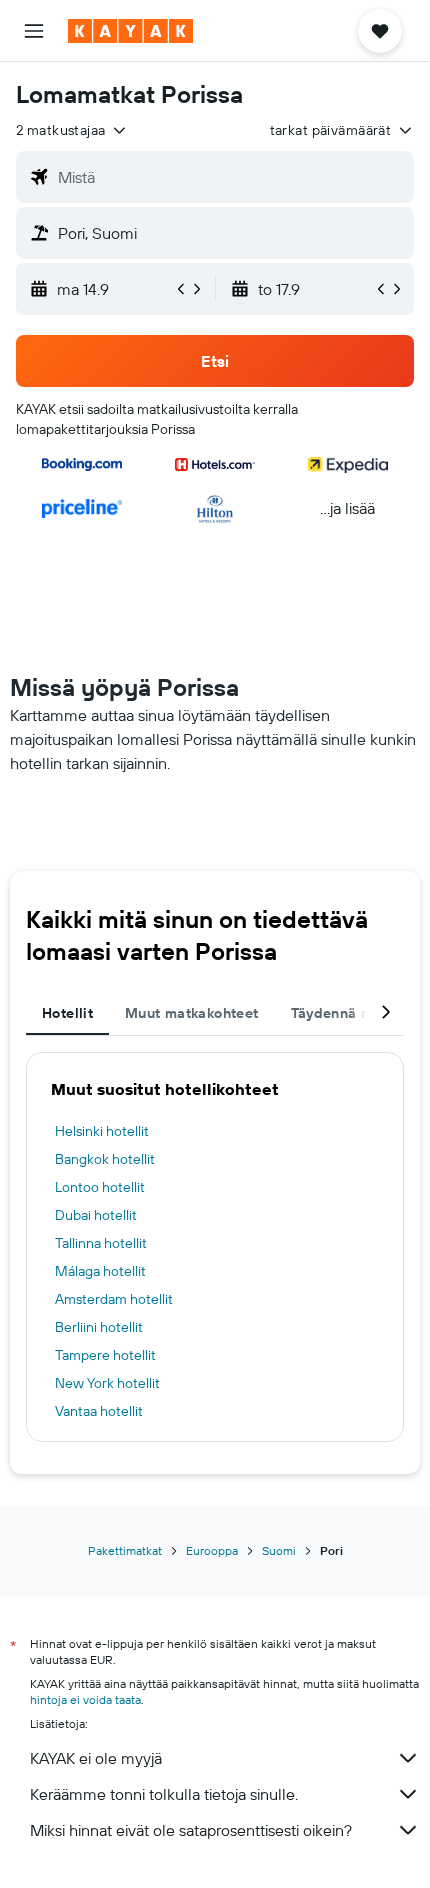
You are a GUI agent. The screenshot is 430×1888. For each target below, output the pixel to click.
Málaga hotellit (100, 1271)
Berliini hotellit (99, 1327)
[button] (34, 31)
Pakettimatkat (125, 1550)
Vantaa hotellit (99, 1411)
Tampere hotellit (105, 1355)
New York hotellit (107, 1383)
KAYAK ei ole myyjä (96, 1758)
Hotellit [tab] (67, 1013)
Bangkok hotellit (105, 1159)
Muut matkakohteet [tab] (191, 1013)
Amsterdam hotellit (114, 1299)
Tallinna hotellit (101, 1243)
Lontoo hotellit (100, 1187)
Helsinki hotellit (102, 1131)
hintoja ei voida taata (85, 1699)
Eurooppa (212, 1550)
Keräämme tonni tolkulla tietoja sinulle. (164, 1794)
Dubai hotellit (96, 1215)
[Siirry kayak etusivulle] (130, 31)
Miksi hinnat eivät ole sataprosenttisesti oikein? (191, 1830)
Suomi (279, 1550)
